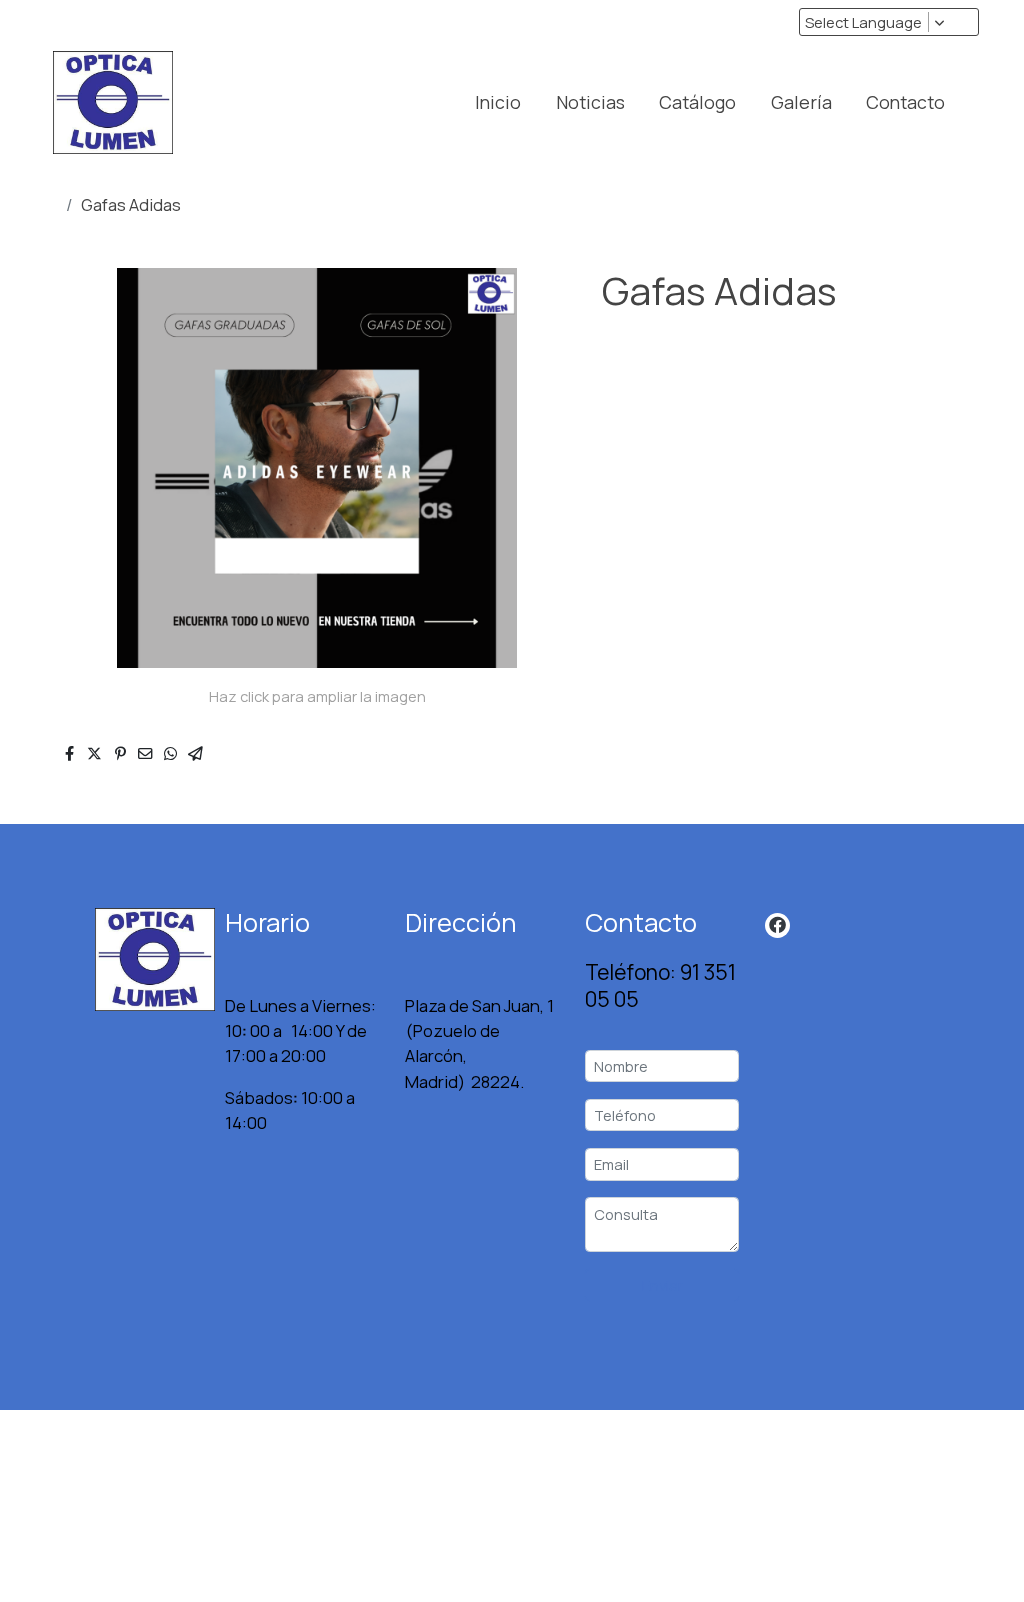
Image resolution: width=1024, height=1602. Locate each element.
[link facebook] (777, 923)
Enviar (662, 1285)
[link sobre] (122, 959)
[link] (113, 102)
